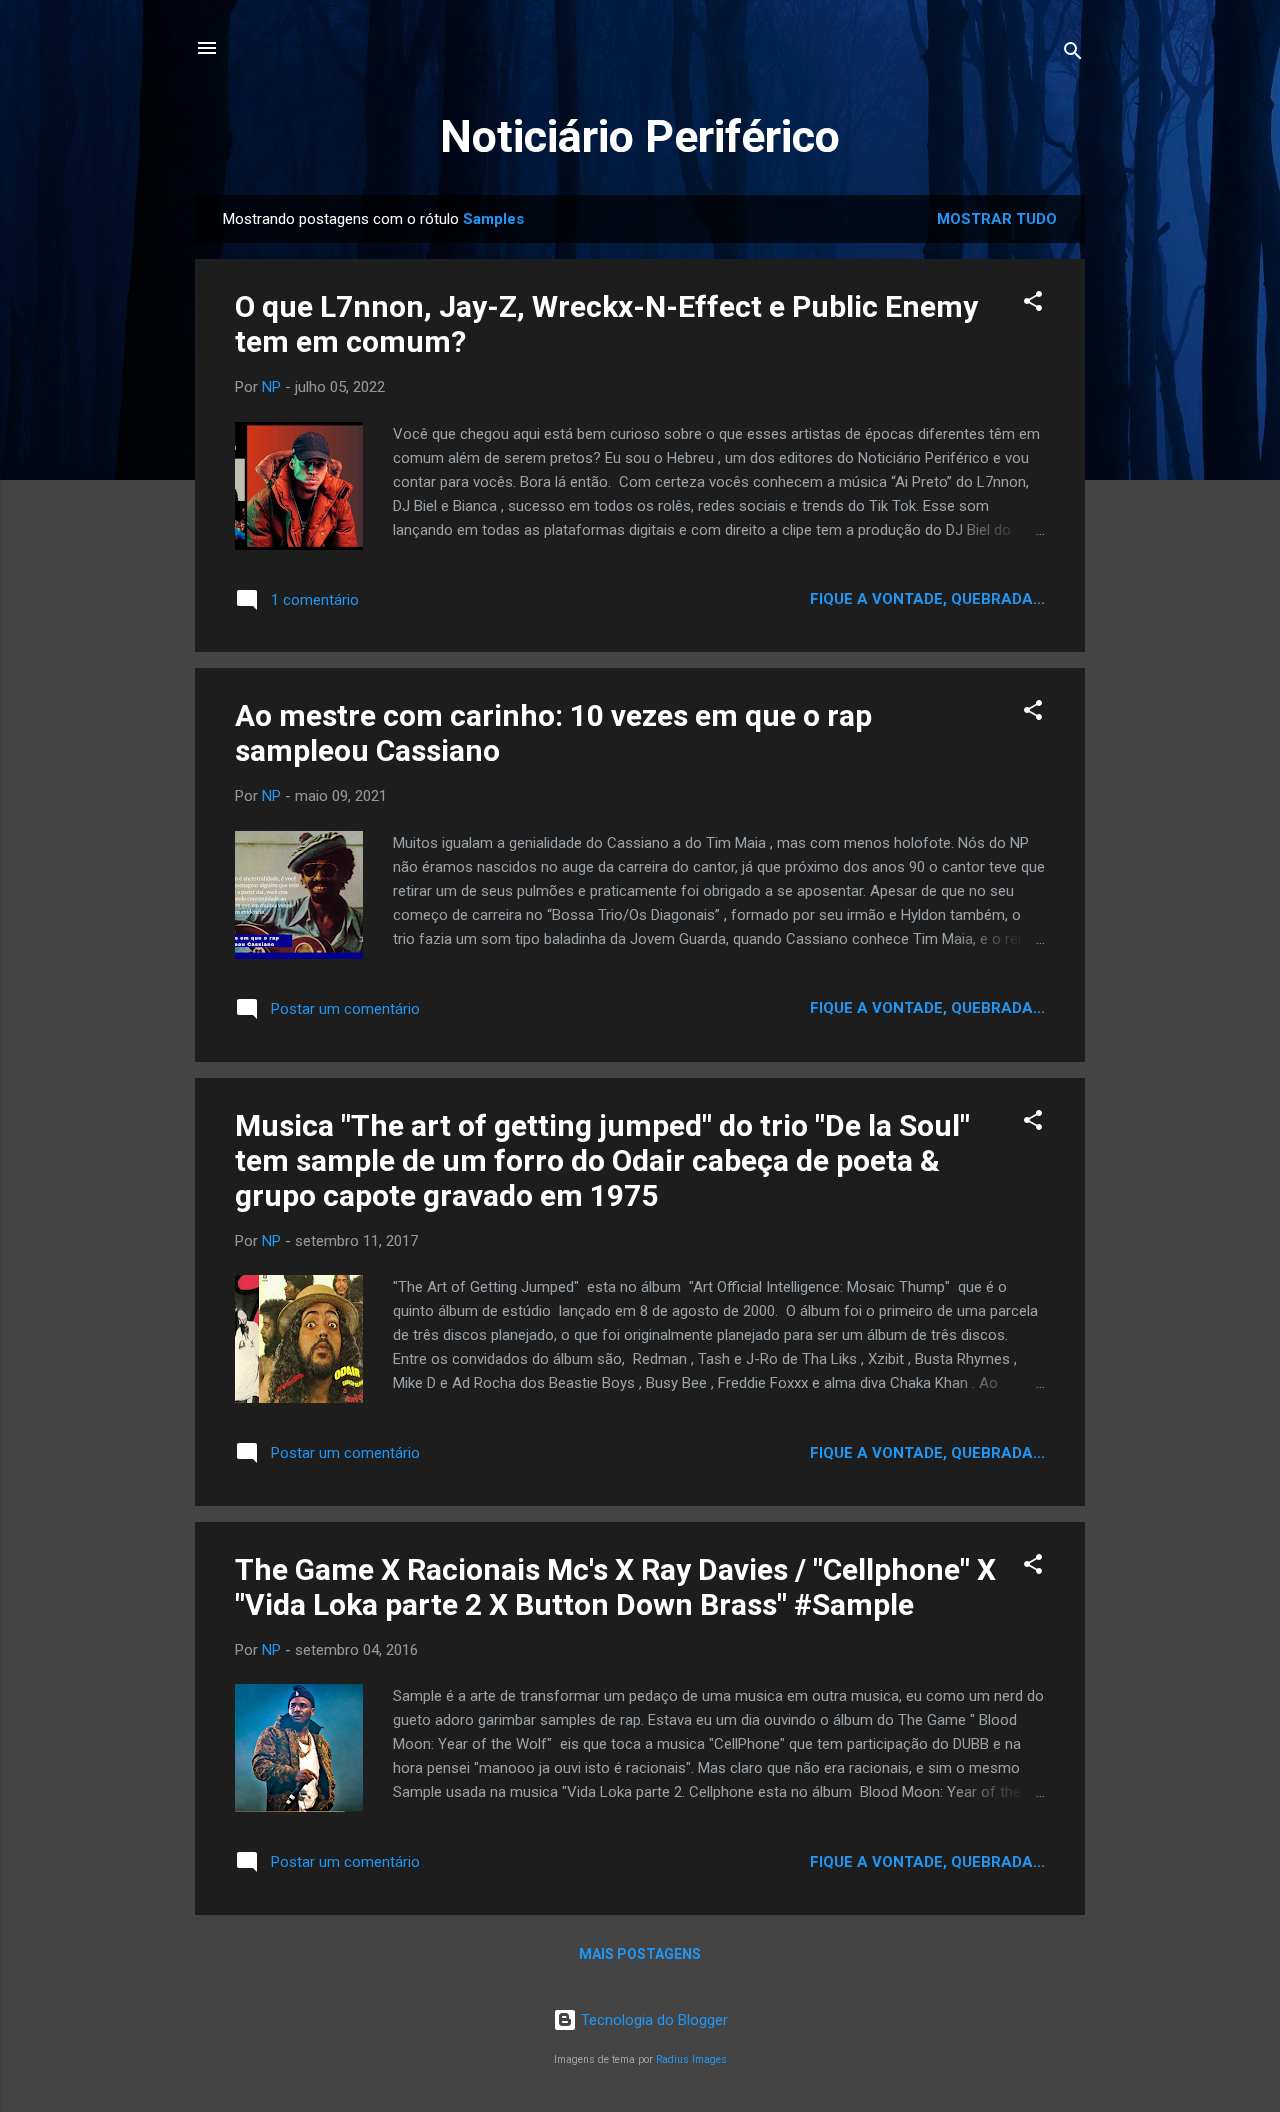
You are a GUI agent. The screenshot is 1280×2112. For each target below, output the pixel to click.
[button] (1033, 304)
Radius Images (691, 2059)
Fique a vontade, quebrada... (927, 599)
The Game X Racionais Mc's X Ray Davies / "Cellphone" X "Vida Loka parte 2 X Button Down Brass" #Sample (615, 1587)
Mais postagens (640, 1954)
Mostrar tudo (997, 219)
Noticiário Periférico (640, 136)
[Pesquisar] (1073, 54)
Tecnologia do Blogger (652, 2020)
